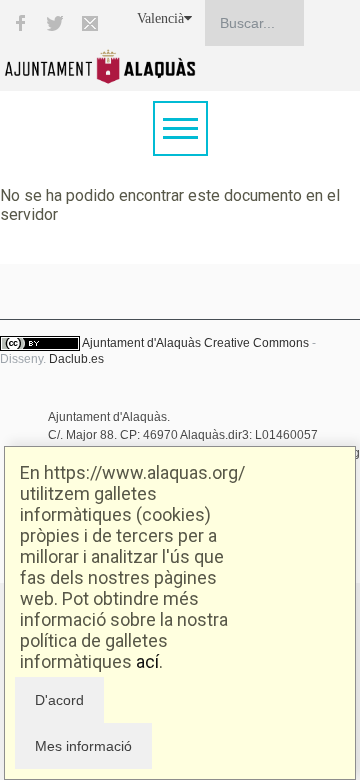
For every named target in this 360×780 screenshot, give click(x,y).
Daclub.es (76, 359)
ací (147, 661)
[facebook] (20, 23)
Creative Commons (256, 343)
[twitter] (55, 23)
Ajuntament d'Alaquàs (141, 343)
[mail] (90, 23)
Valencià (160, 18)
